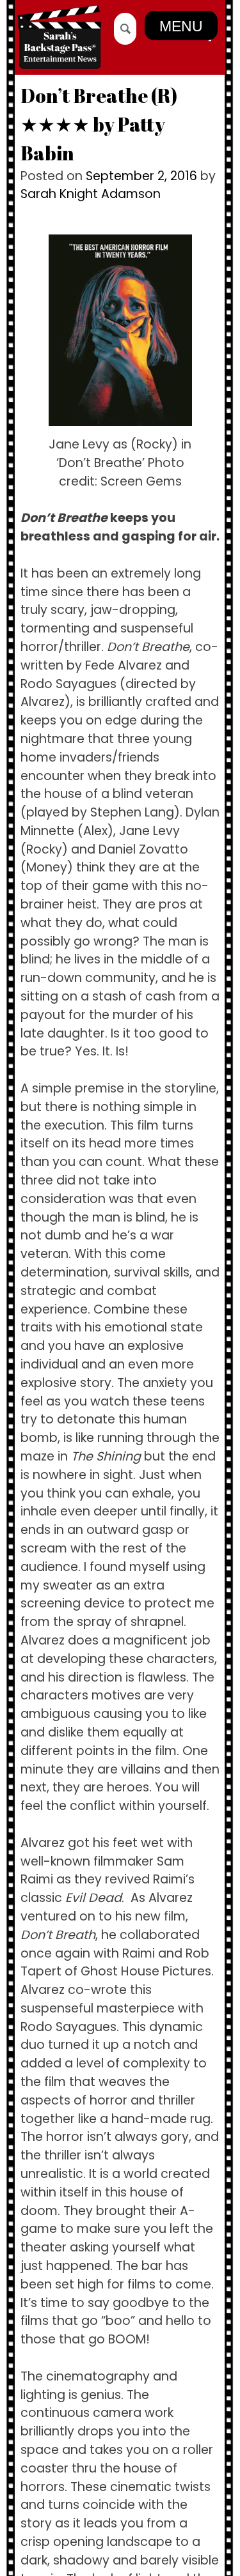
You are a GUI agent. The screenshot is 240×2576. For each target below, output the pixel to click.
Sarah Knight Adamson (91, 194)
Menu (181, 26)
